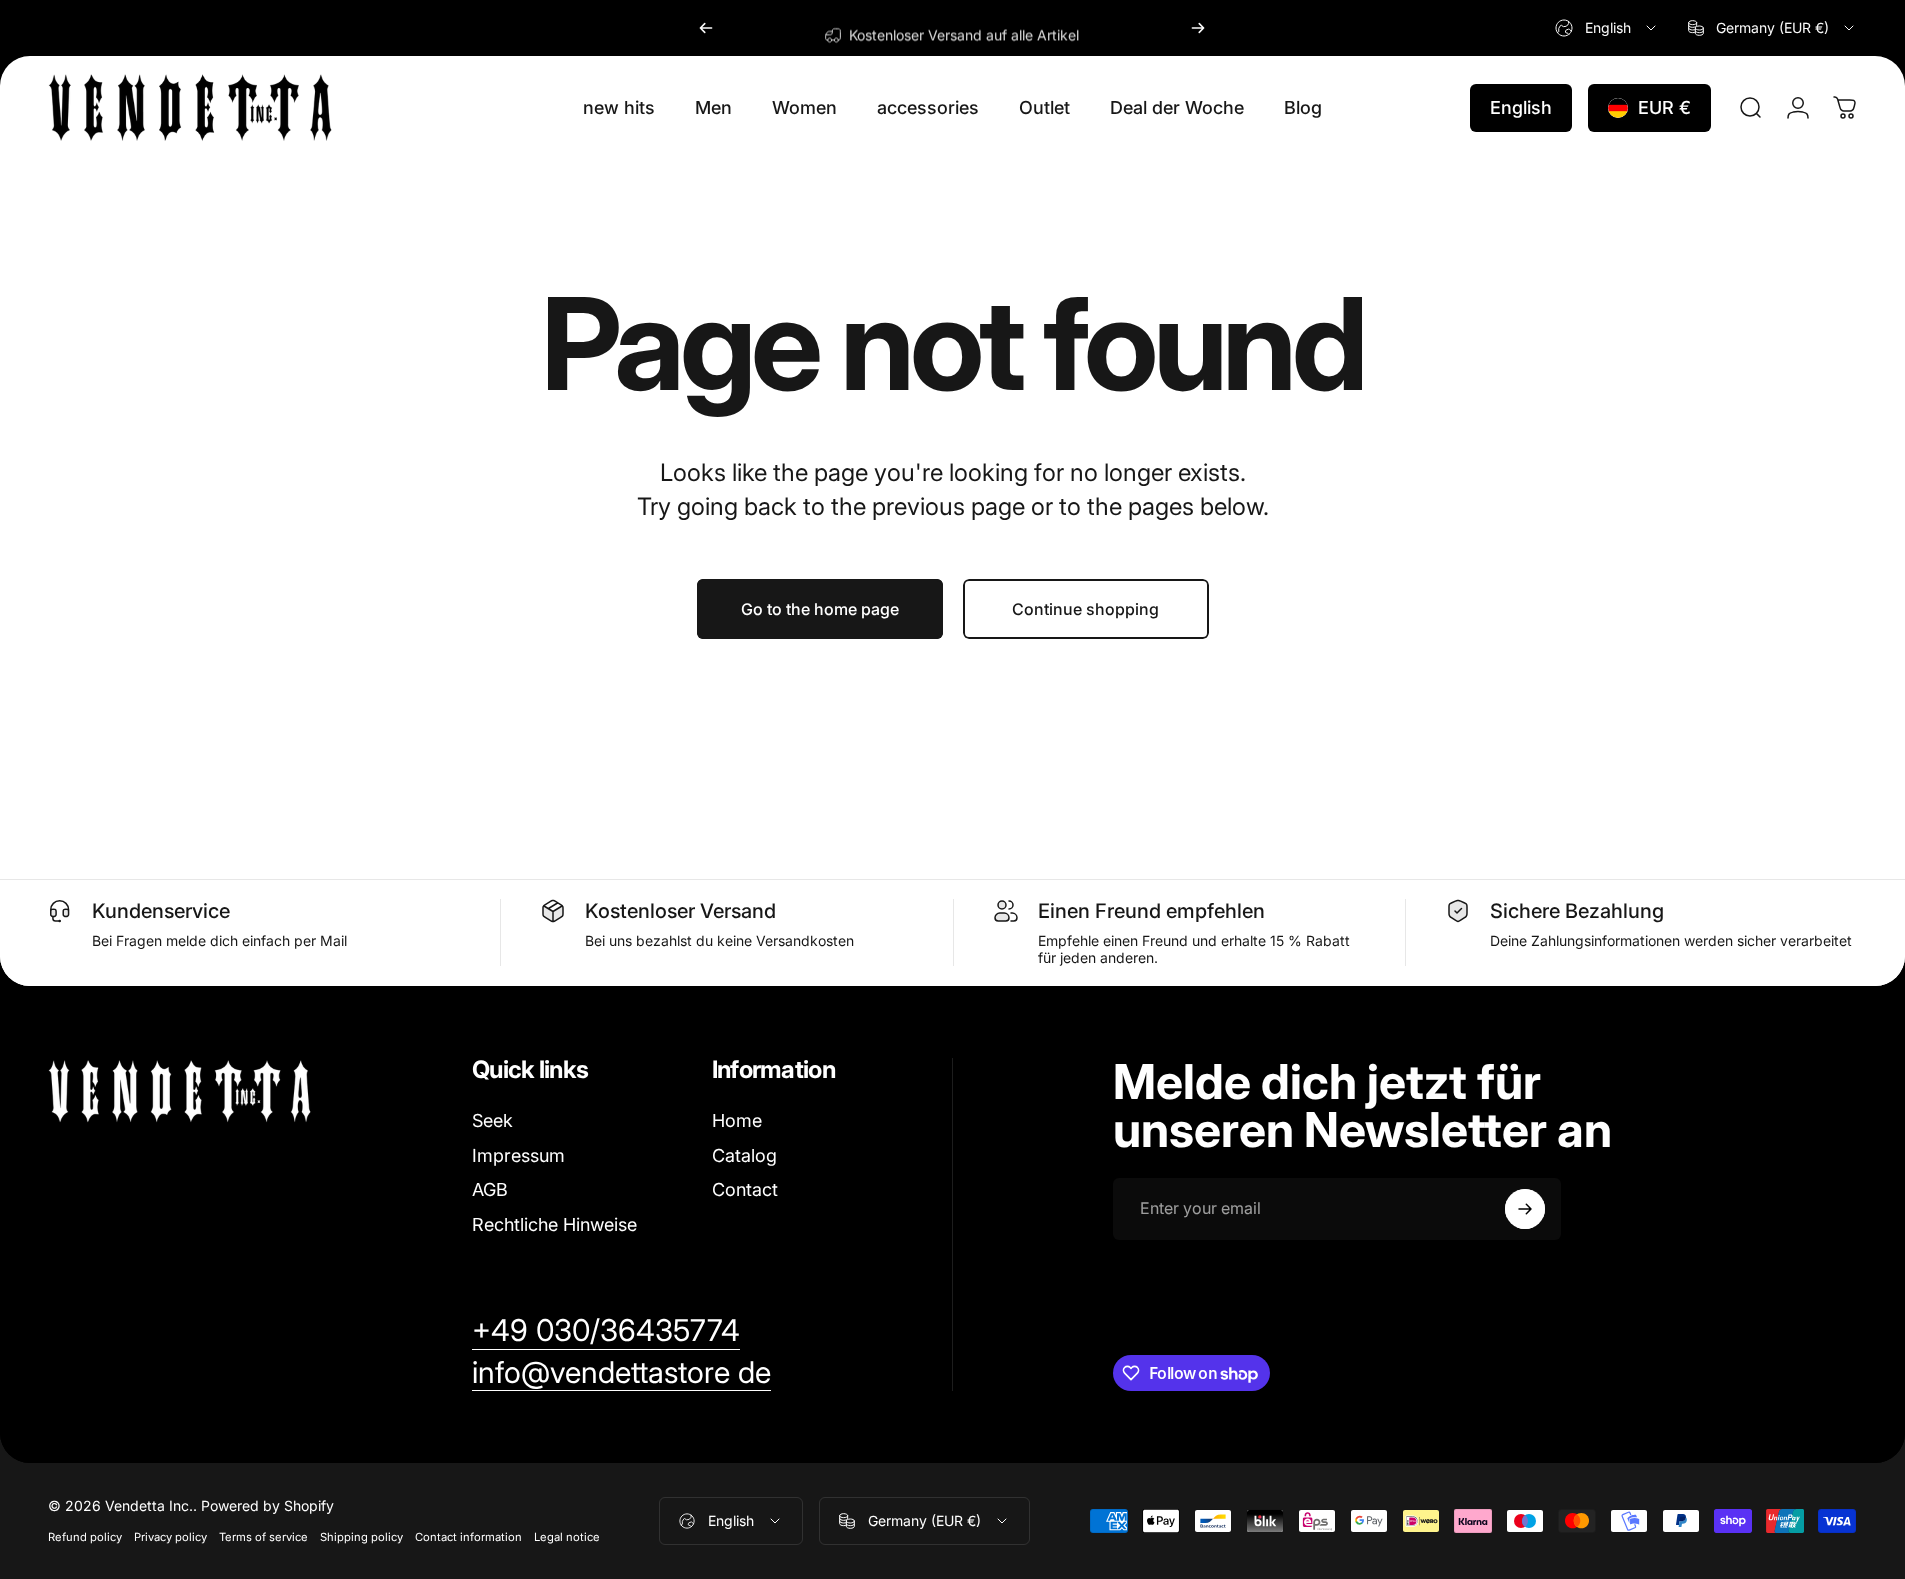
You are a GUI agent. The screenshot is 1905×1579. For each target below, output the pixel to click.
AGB (490, 1189)
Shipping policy (361, 1537)
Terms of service (263, 1537)
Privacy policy (170, 1537)
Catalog (744, 1155)
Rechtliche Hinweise (554, 1224)
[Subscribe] (1525, 1209)
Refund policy (85, 1537)
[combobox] (1607, 28)
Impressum (518, 1155)
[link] (606, 1331)
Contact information (468, 1537)
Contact (745, 1189)
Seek (492, 1120)
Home (737, 1120)
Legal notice (567, 1537)
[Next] (1198, 28)
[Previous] (706, 28)
